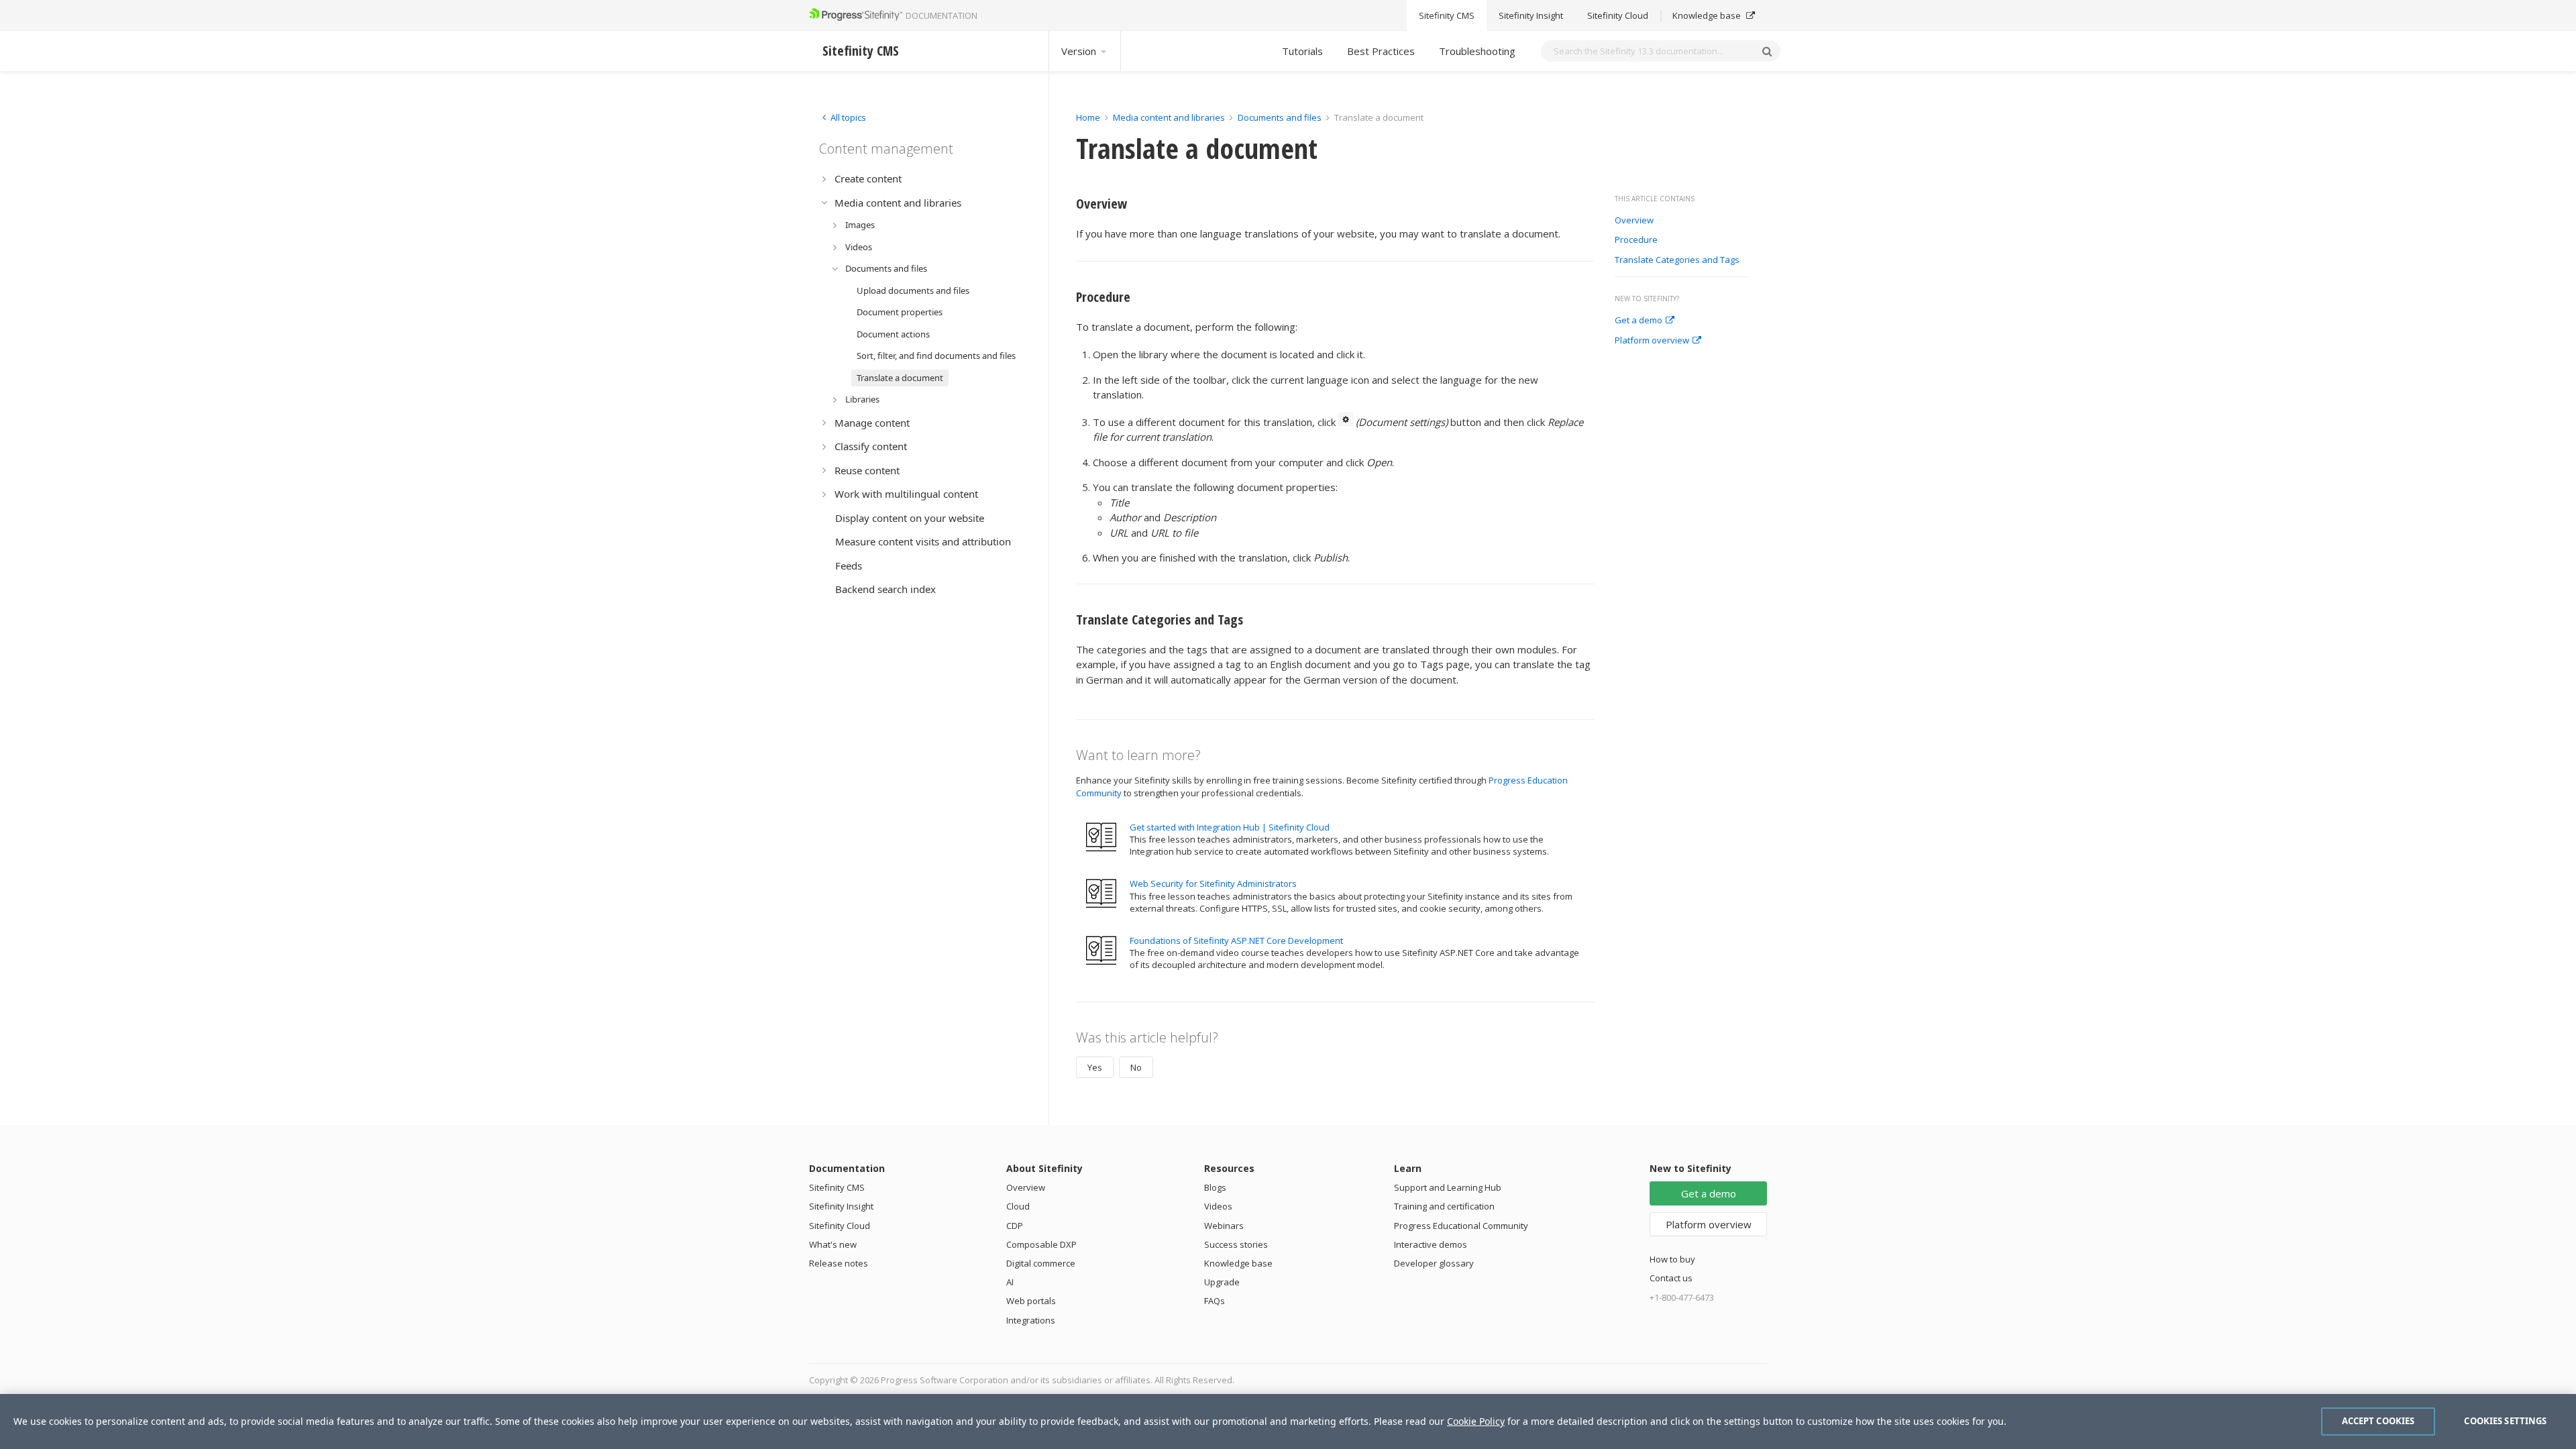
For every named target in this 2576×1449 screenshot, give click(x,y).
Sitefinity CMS (1447, 15)
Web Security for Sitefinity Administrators (1213, 883)
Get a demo (1639, 321)
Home (1088, 117)
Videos (1218, 1206)
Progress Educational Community (1461, 1226)
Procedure (1636, 240)
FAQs (1215, 1301)
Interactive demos (1431, 1244)
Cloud (1018, 1206)
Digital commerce (1041, 1263)
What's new (833, 1244)
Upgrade (1222, 1282)
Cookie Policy (1476, 1421)
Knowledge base (1708, 15)
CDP (1015, 1226)
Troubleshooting (1477, 51)
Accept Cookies (2378, 1421)
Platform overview (1652, 341)
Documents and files (1280, 117)
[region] (1288, 1421)
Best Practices (1381, 51)
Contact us (1671, 1278)
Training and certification (1444, 1206)
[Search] (1767, 51)
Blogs (1215, 1187)
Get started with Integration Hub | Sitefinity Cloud (1230, 827)
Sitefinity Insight (1531, 15)
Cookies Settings (2505, 1421)
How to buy (1672, 1259)
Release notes (839, 1263)
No (1136, 1067)
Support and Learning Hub (1448, 1187)
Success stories (1236, 1244)
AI (1010, 1282)
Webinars (1224, 1226)
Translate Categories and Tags (1677, 260)
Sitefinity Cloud (1618, 15)
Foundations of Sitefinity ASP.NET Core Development (1236, 941)
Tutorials (1302, 51)
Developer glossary (1434, 1263)
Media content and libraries (1169, 117)
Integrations (1031, 1320)
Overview (1634, 221)
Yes (1095, 1067)
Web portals (1031, 1301)
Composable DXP (1041, 1244)
